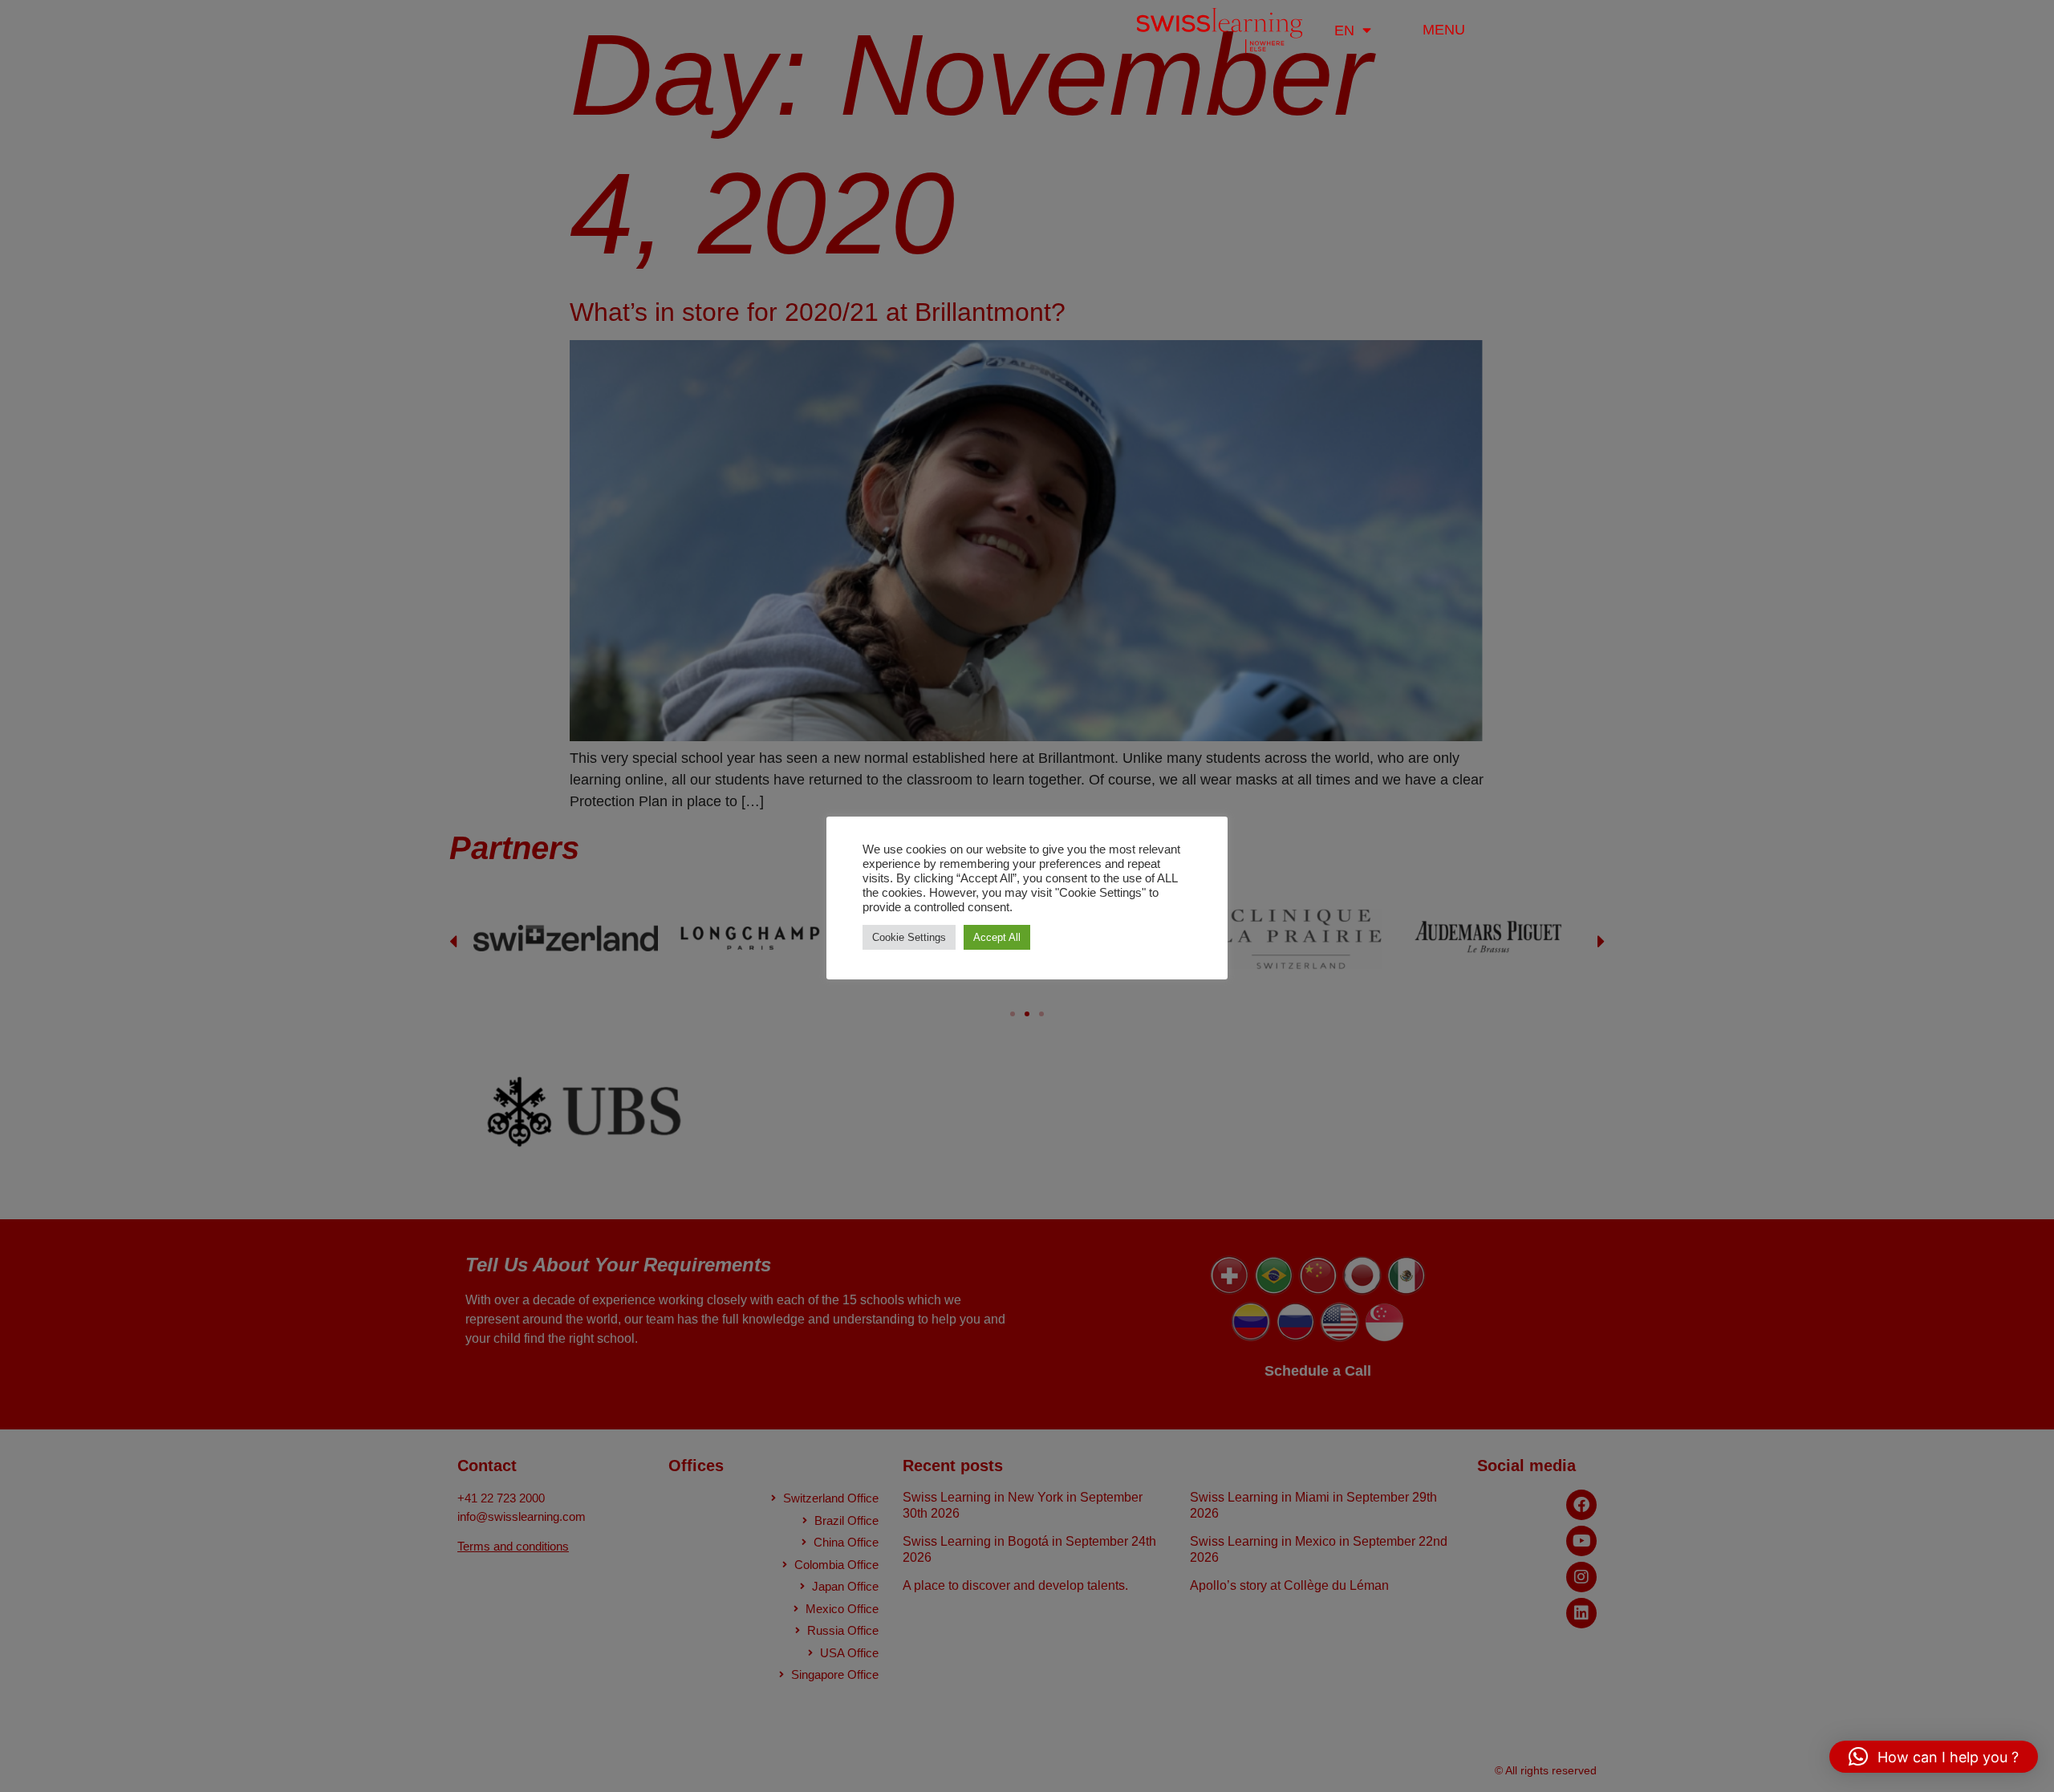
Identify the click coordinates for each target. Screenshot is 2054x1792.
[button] (1934, 1757)
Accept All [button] (997, 937)
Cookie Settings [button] (909, 937)
